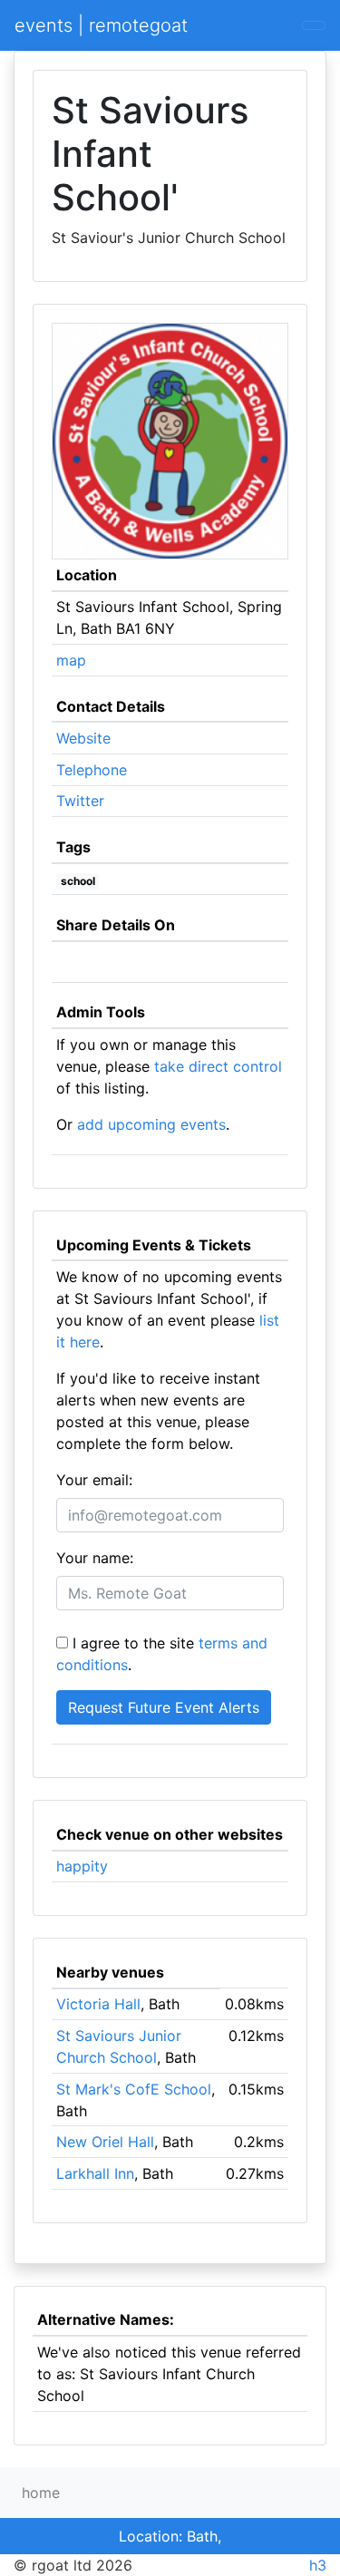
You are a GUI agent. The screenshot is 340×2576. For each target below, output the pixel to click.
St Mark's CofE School (134, 2089)
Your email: (94, 1480)
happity (82, 1866)
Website (83, 738)
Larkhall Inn (95, 2173)
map (71, 660)
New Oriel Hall (105, 2142)
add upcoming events (151, 1124)
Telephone (92, 770)
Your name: (95, 1558)
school (78, 881)
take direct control (218, 1066)
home (41, 2493)
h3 (318, 2565)
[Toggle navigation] (314, 25)
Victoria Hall (98, 2004)
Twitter (80, 801)
